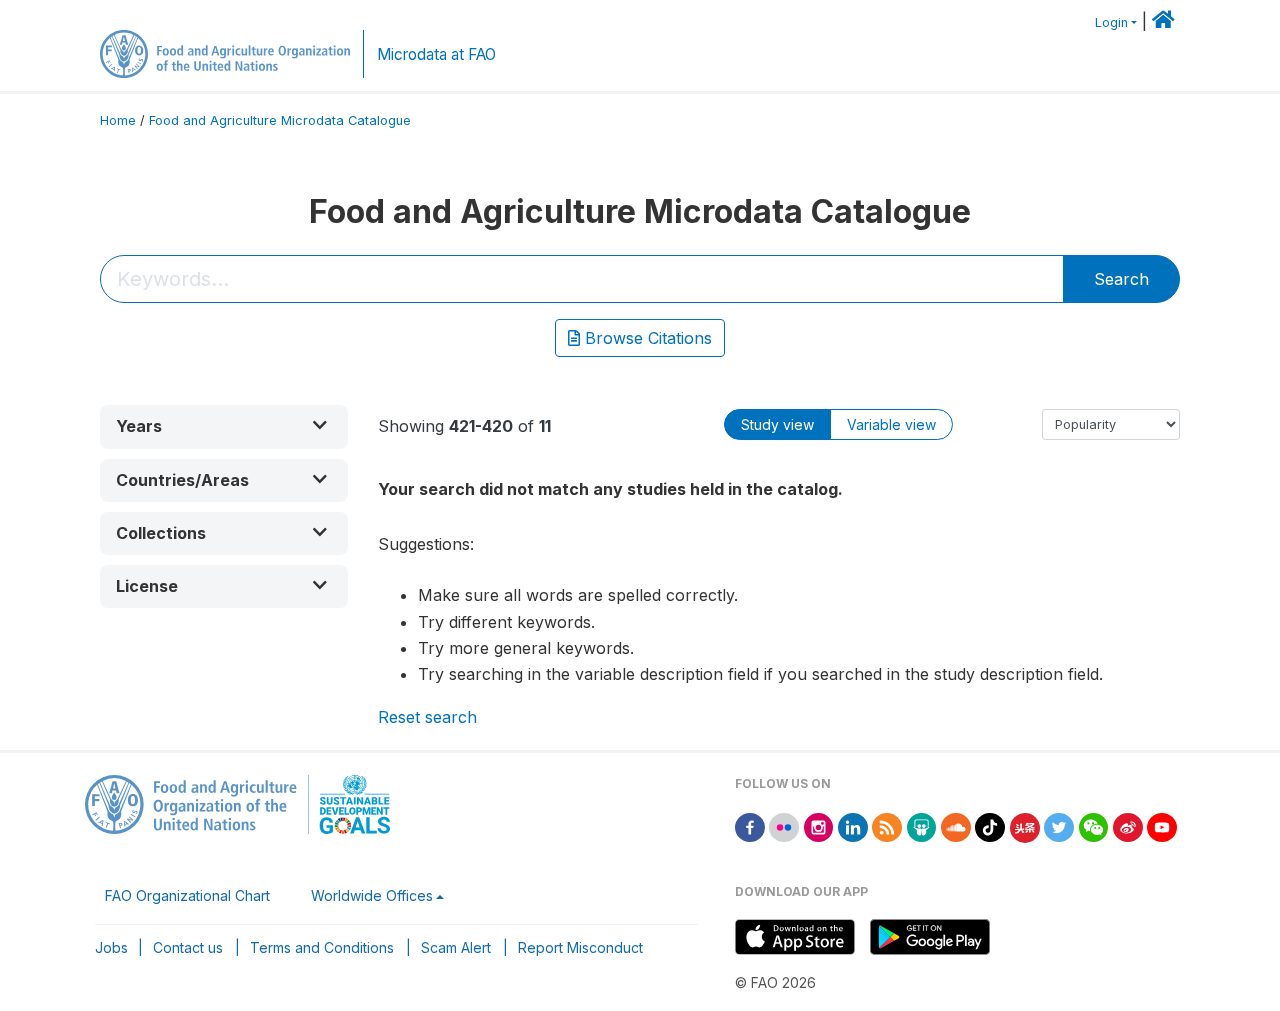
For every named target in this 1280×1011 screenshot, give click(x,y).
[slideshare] (922, 826)
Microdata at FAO (436, 54)
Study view (777, 424)
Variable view (891, 424)
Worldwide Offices (372, 895)
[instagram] (819, 826)
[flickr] (784, 826)
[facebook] (750, 826)
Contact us (188, 947)
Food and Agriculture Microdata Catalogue (280, 120)
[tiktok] (990, 826)
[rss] (887, 826)
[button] (224, 426)
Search (1121, 279)
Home (118, 120)
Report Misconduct (580, 947)
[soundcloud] (956, 826)
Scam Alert (456, 947)
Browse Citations (646, 338)
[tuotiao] (1025, 826)
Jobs (111, 947)
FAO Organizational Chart (187, 895)
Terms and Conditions (322, 947)
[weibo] (1128, 826)
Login (1111, 22)
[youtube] (1162, 826)
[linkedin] (853, 826)
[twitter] (1059, 826)
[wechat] (1094, 826)
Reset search (427, 717)
